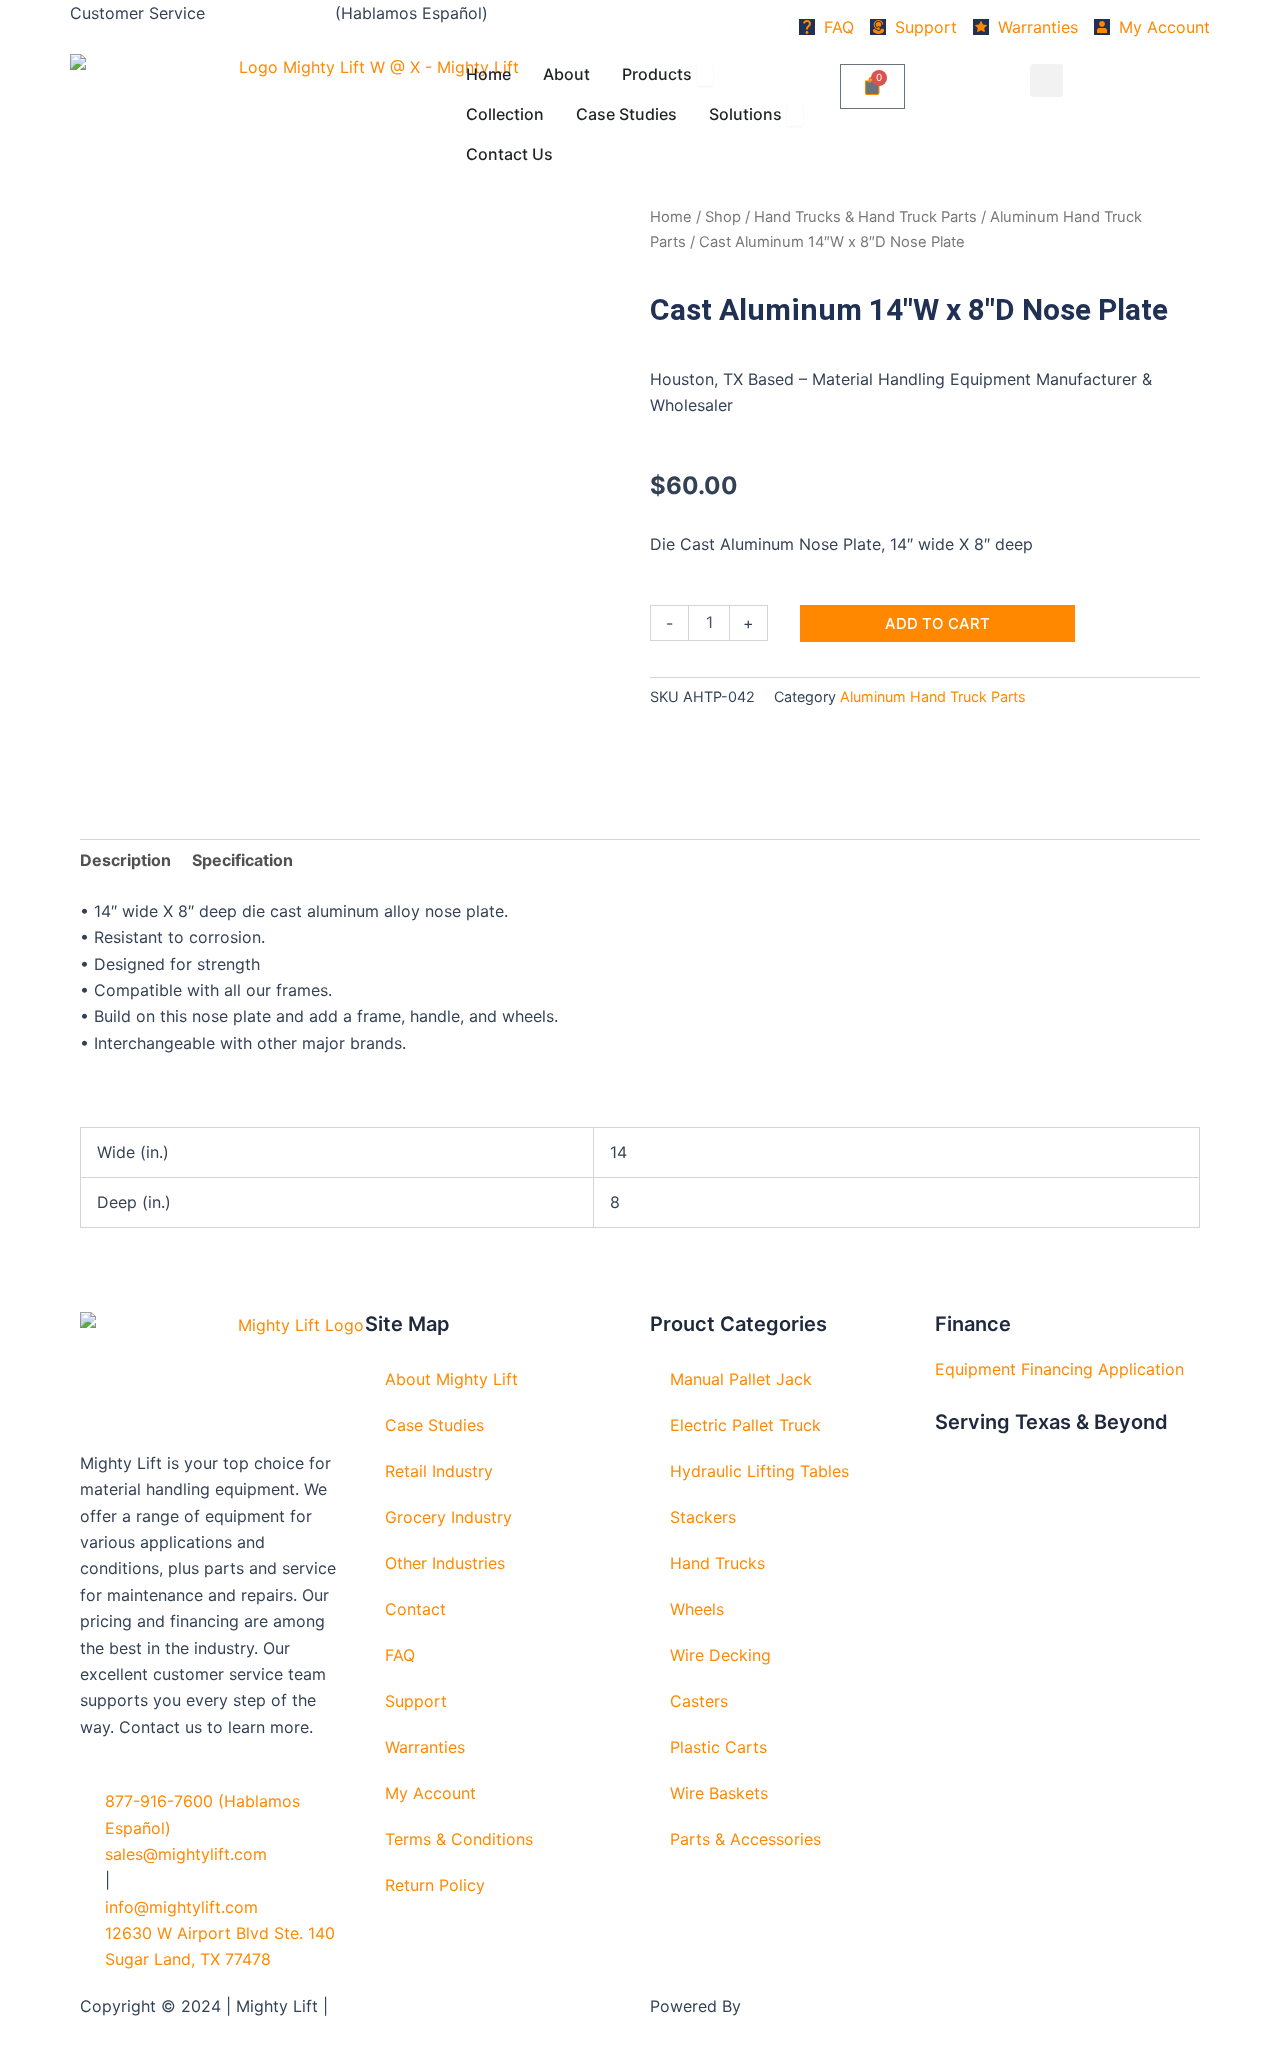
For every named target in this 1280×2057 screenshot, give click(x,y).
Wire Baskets (719, 1793)
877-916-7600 (270, 13)
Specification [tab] (242, 860)
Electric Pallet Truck (745, 1425)
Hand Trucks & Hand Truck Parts (865, 217)
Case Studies (434, 1425)
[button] (1046, 80)
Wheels (697, 1609)
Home (671, 217)
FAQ (400, 1655)
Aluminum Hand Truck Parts (933, 696)
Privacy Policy (386, 2006)
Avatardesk (788, 2006)
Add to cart (937, 623)
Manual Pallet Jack (741, 1379)
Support (416, 1701)
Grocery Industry (448, 1517)
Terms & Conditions (459, 1839)
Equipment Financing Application (1059, 1369)
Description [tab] (125, 860)
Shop (723, 217)
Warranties (425, 1747)
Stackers (703, 1517)
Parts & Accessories (745, 1839)
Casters (699, 1701)
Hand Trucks (717, 1563)
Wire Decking (720, 1655)
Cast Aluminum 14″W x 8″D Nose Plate (909, 309)
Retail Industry (439, 1471)
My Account (430, 1793)
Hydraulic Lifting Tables (759, 1471)
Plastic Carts (718, 1747)
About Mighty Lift (451, 1379)
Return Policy (435, 1885)
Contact (415, 1609)
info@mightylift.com (181, 1907)
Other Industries (445, 1563)
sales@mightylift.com (186, 1854)
